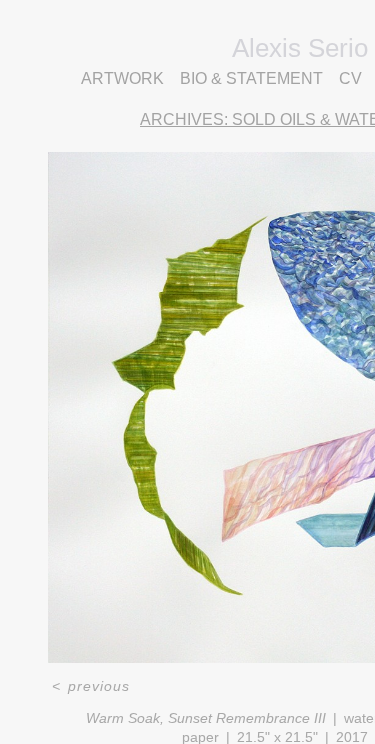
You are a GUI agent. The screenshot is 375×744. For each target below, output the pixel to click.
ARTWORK (130, 79)
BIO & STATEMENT (280, 79)
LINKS (300, 103)
